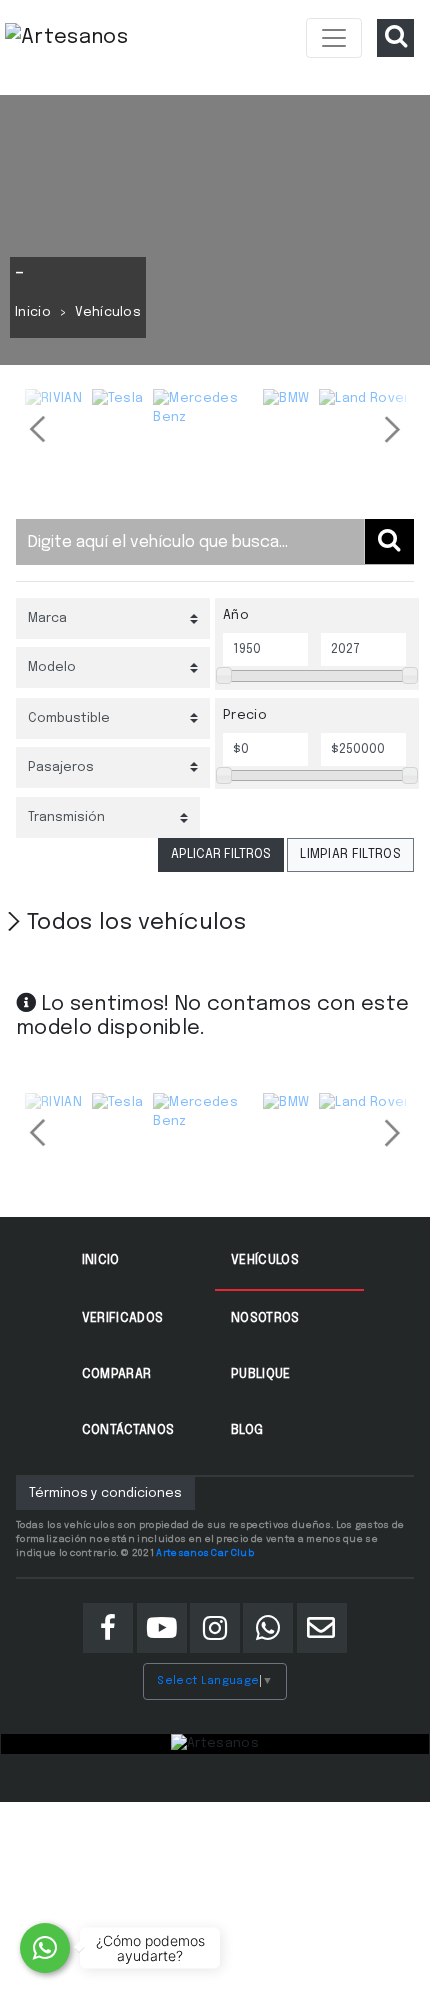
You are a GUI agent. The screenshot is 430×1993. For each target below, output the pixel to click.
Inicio (33, 312)
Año (236, 615)
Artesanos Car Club (205, 1553)
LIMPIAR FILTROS (350, 854)
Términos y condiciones (105, 1493)
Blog (247, 1430)
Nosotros (265, 1318)
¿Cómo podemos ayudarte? (150, 1948)
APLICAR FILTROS (221, 854)
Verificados (123, 1318)
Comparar (117, 1374)
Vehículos (265, 1260)
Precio (245, 715)
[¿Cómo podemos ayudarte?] (45, 1948)
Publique (261, 1374)
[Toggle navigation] (334, 38)
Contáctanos (128, 1430)
